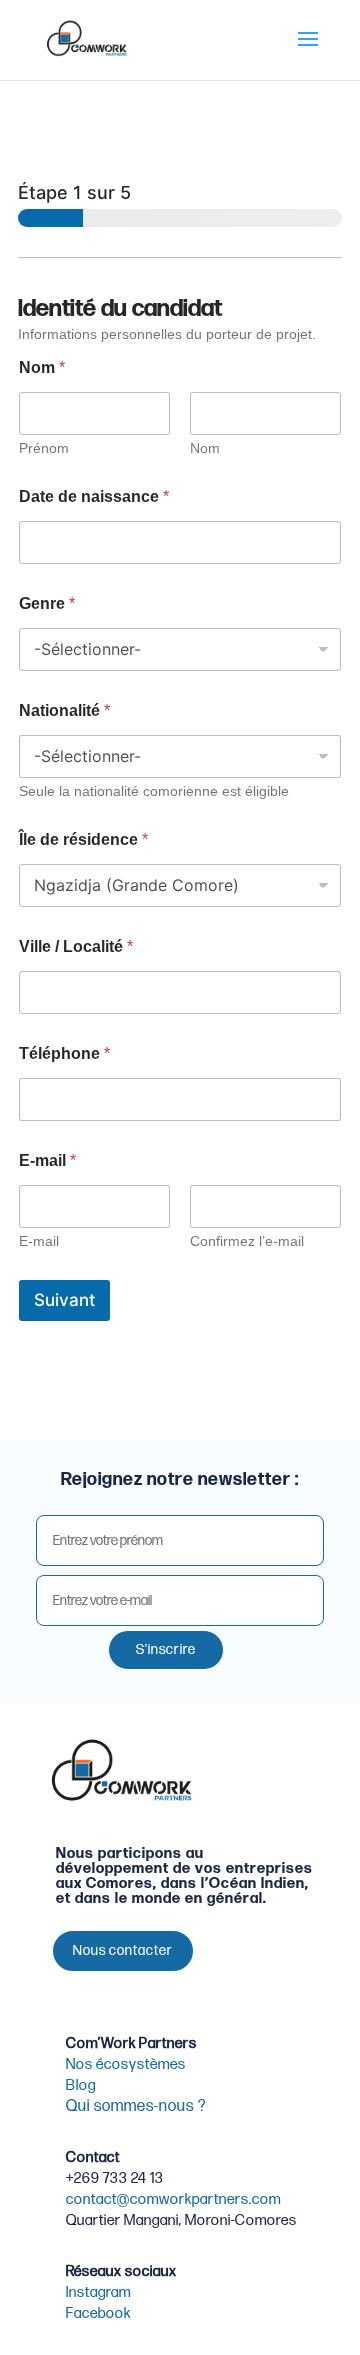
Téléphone (64, 1053)
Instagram (98, 2292)
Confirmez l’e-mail (247, 1241)
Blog (81, 2085)
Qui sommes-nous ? (136, 2106)
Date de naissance (94, 496)
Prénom (44, 448)
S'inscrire (166, 1649)
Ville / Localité (76, 946)
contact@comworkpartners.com (173, 2199)
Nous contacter (123, 1950)
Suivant (64, 1300)
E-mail (39, 1241)
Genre (47, 603)
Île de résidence (83, 839)
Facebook (98, 2313)
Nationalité (64, 710)
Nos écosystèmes (126, 2064)
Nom (205, 448)
